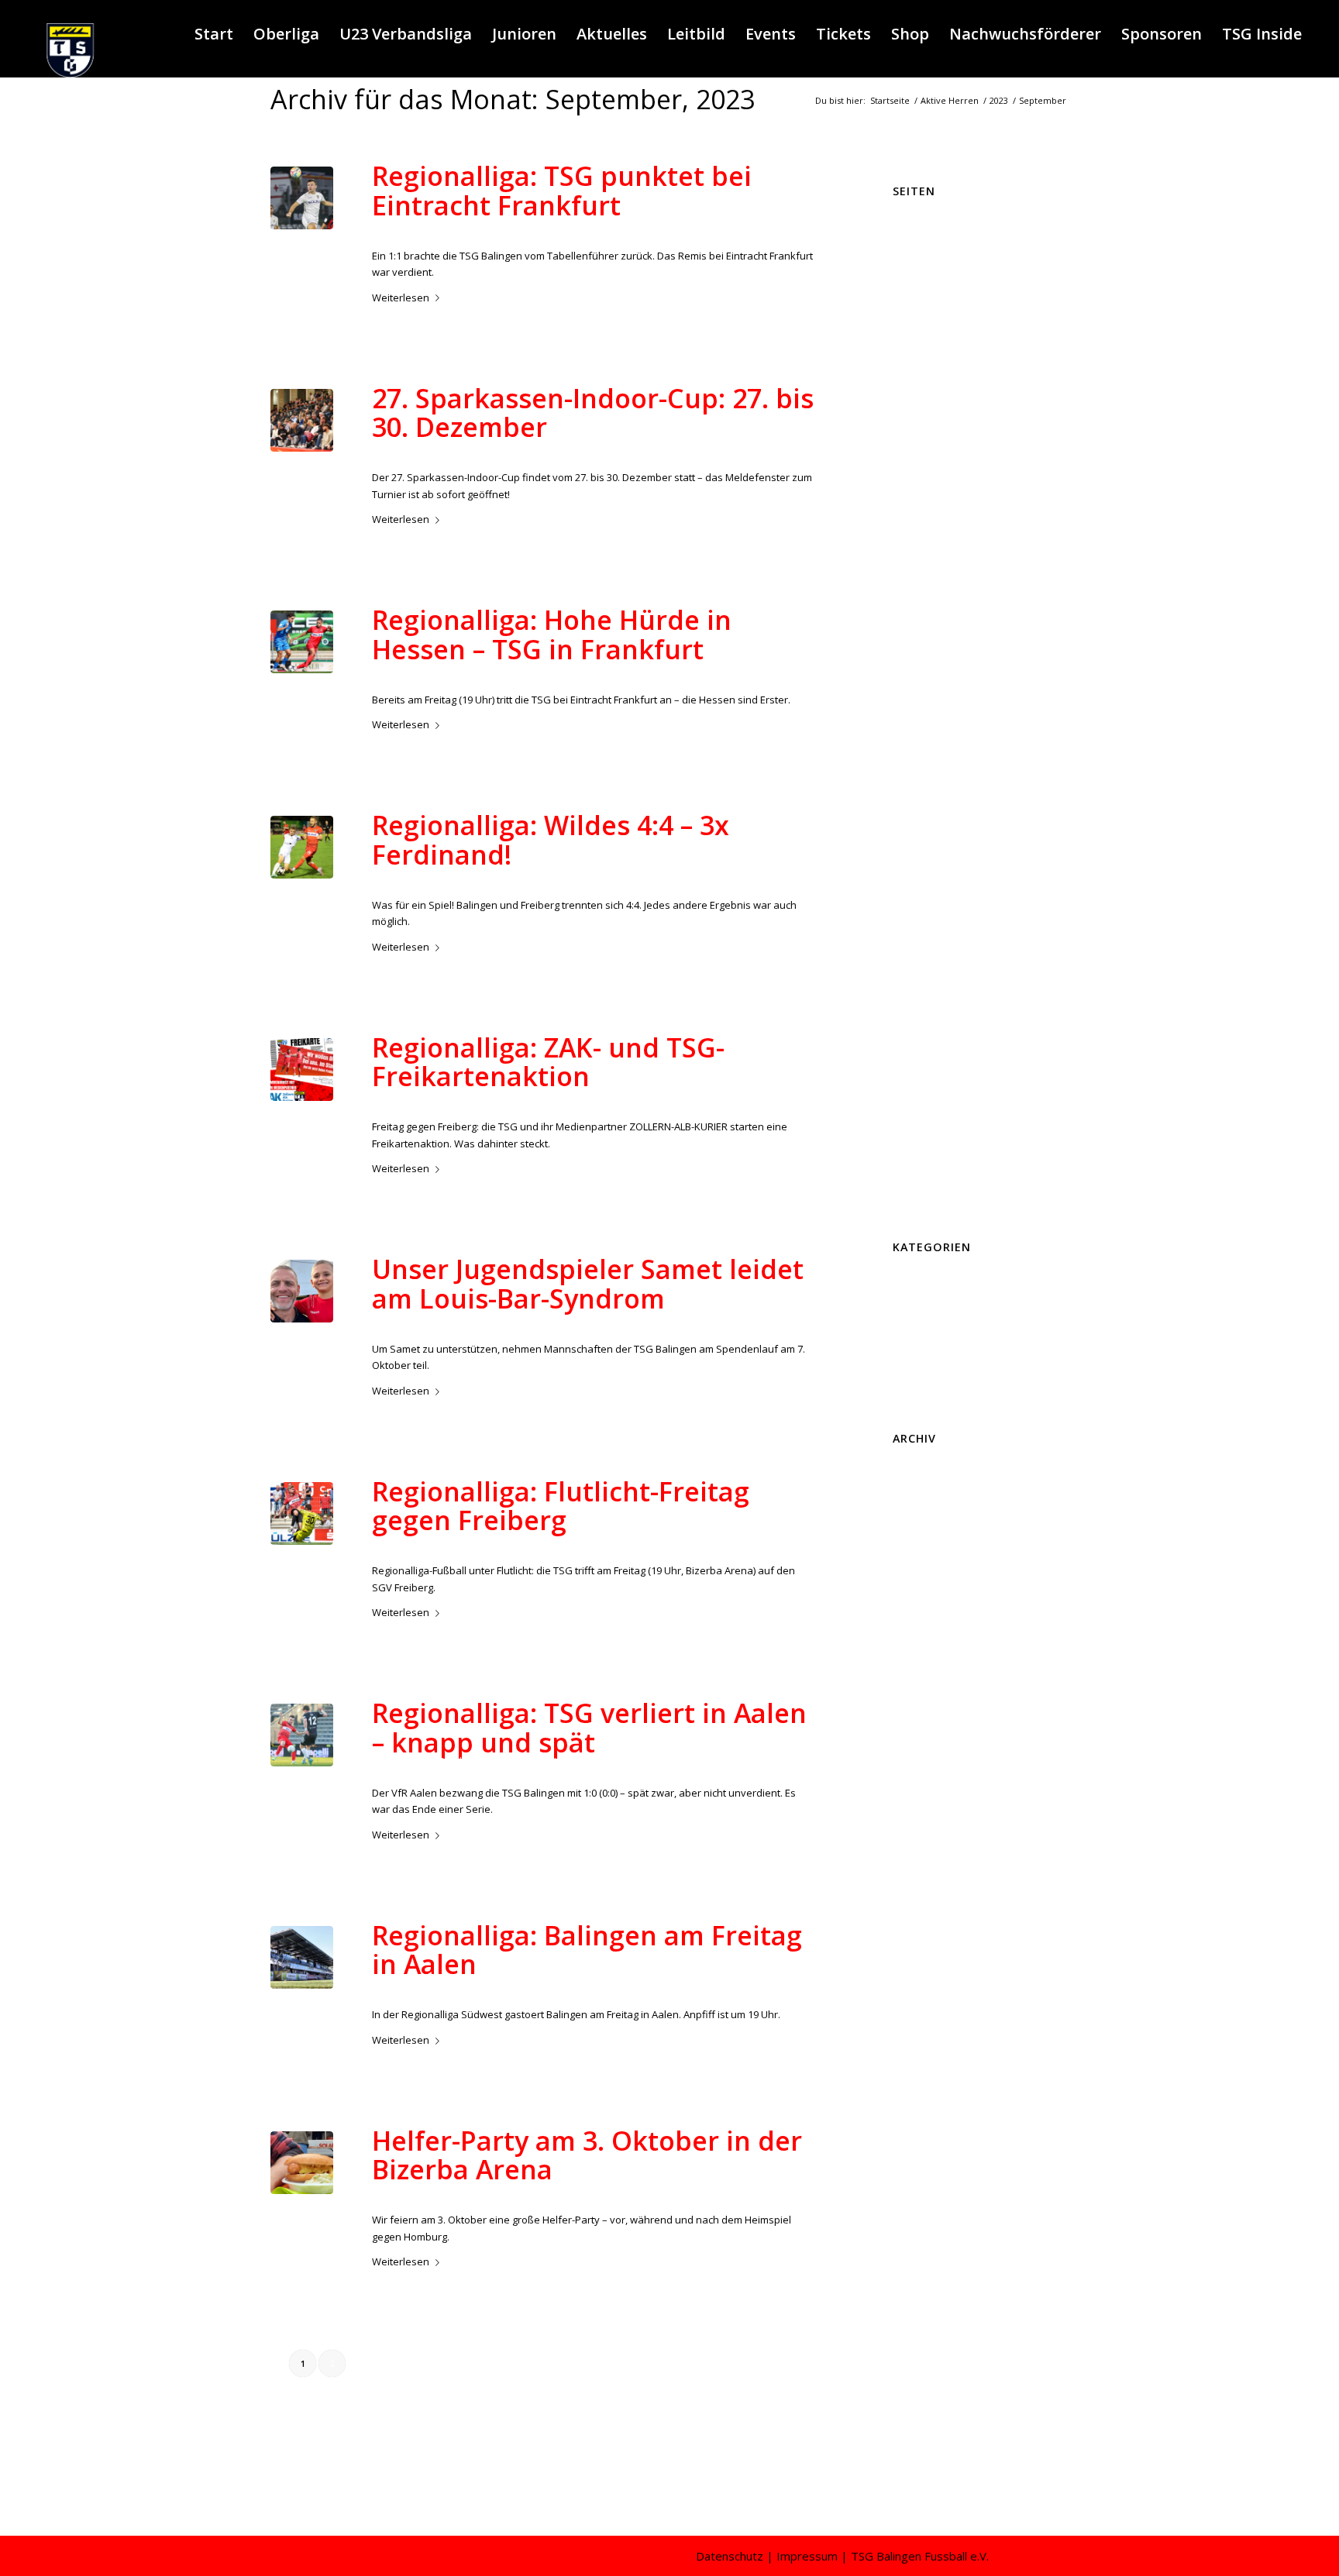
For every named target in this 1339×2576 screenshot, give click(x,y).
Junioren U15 (922, 577)
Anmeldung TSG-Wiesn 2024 (959, 245)
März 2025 (917, 1741)
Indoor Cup (540, 446)
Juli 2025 (911, 1674)
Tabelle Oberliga (931, 927)
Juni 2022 (913, 2289)
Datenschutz (730, 2556)
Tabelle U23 (920, 943)
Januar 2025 (920, 1774)
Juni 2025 (913, 1691)
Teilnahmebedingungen (949, 960)
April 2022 (915, 2323)
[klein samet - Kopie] (302, 1291)
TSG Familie (920, 1092)
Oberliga (913, 1350)
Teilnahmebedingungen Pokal (963, 976)
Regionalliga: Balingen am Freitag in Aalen (587, 1950)
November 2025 (929, 1608)
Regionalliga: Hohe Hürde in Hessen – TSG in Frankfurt (552, 634)
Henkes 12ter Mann (939, 394)
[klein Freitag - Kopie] (302, 1070)
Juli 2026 (911, 1475)
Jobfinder (914, 444)
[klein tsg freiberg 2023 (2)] (302, 847)
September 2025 (931, 1641)
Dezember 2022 (929, 2189)
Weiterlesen (401, 297)
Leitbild (909, 710)
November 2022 (929, 2206)
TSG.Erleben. (923, 1143)
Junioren (535, 1317)
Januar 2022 (920, 2372)
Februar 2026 (923, 1558)
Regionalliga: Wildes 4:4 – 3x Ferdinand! (551, 839)
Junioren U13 (922, 544)
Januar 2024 (920, 1973)
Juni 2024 (913, 1890)
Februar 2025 (923, 1757)
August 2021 (921, 2456)
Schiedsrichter (926, 827)
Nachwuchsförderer (940, 760)
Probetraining (925, 793)
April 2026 (915, 1525)
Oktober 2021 (924, 2423)
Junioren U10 (922, 494)
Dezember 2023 (929, 1990)
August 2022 (921, 2256)
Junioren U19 (922, 644)
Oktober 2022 (924, 2223)
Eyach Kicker (922, 311)
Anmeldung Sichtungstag (951, 229)
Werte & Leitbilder (935, 1209)
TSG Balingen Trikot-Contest (958, 1043)
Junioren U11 (922, 511)
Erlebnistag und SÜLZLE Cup (958, 1284)
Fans (904, 328)
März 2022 (917, 2339)
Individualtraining (933, 428)
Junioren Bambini (933, 477)
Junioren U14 (922, 561)
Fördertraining (926, 378)
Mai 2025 (913, 1708)
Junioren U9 (920, 677)
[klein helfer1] (302, 2163)
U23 (726, 2189)
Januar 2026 (920, 1575)
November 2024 (929, 1807)
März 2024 (917, 1940)
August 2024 (921, 1857)
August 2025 (921, 1658)
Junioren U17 (922, 610)
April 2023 (915, 2123)
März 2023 (917, 2140)
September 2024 (931, 1841)
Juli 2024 (911, 1874)
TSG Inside (918, 1109)
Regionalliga (541, 224)
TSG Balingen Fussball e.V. (954, 992)
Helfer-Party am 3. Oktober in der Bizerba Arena (587, 2155)
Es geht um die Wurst (942, 294)
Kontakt (911, 693)
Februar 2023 (923, 2156)
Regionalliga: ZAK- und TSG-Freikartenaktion (548, 1062)
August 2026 (921, 1458)
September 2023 (931, 2040)
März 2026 (917, 1542)
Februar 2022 (923, 2356)
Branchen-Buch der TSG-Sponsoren (977, 262)
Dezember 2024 (929, 1790)
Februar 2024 (923, 1957)
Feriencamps (543, 2189)
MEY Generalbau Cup (943, 727)
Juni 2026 (913, 1491)
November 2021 (929, 2406)
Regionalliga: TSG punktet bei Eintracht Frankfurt (562, 190)
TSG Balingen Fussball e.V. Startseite (978, 1009)
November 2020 (929, 2488)
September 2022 (931, 2240)
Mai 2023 (913, 2107)
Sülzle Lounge (926, 910)
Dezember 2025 (929, 1591)
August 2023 (921, 2057)
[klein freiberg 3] (302, 1513)
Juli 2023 (911, 2073)
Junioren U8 (920, 660)
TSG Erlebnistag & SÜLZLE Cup (963, 1076)
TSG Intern (917, 1126)
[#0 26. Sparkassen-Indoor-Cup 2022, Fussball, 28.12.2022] (302, 420)
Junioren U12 (922, 528)
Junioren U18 (922, 627)
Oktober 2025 (924, 1625)
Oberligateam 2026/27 (944, 777)
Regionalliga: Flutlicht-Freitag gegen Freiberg (561, 1506)
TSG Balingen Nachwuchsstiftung (970, 1026)
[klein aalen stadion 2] (302, 1957)
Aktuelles (494, 224)
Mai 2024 (913, 1907)
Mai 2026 (913, 1508)
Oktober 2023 (924, 2024)
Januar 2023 (920, 2173)
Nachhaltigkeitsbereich (947, 744)
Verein (908, 1175)
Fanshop (913, 345)
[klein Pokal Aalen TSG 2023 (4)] (302, 1735)
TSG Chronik (922, 1059)
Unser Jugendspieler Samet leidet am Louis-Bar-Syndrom (588, 1283)
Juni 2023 (913, 2090)
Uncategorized (927, 1400)
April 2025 (915, 1725)
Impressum (919, 411)
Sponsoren (919, 893)
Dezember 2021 (929, 2389)
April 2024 (915, 1924)
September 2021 (931, 2439)
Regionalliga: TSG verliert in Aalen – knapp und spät (589, 1727)
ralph (606, 224)
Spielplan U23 (925, 876)
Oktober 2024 (924, 1824)
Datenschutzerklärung (945, 278)
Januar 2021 (920, 2472)
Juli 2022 (911, 2273)
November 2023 (929, 2007)
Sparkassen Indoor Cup (948, 843)
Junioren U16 (922, 594)
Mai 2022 (913, 2306)
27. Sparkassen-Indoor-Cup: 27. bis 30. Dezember (593, 413)
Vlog (903, 1192)
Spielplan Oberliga (936, 860)
